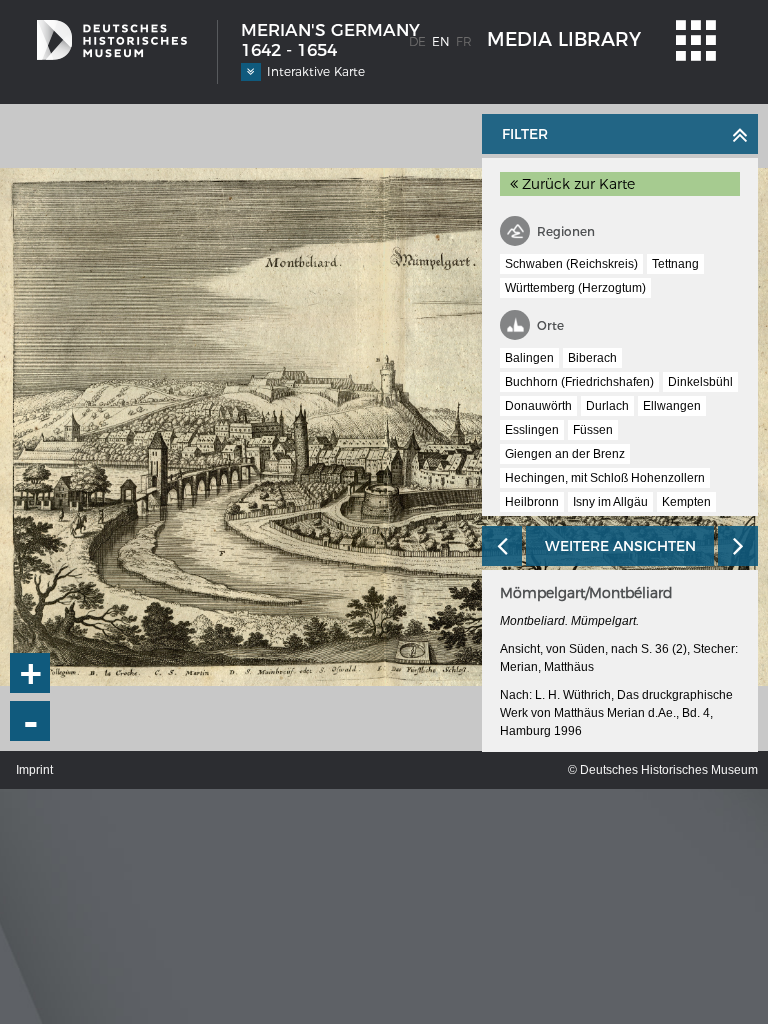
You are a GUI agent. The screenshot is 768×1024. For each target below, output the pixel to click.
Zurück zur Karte (576, 184)
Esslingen (532, 430)
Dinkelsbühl (700, 382)
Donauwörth (538, 406)
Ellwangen (672, 406)
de (417, 41)
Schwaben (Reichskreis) (571, 264)
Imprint (34, 770)
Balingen (529, 358)
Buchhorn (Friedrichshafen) (579, 382)
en (441, 41)
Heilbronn (532, 502)
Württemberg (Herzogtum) (575, 288)
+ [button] (31, 673)
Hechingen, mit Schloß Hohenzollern (605, 478)
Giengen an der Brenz (565, 454)
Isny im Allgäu (610, 502)
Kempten (686, 502)
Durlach (607, 406)
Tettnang (675, 264)
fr (464, 41)
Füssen (593, 430)
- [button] (31, 721)
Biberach (592, 358)
